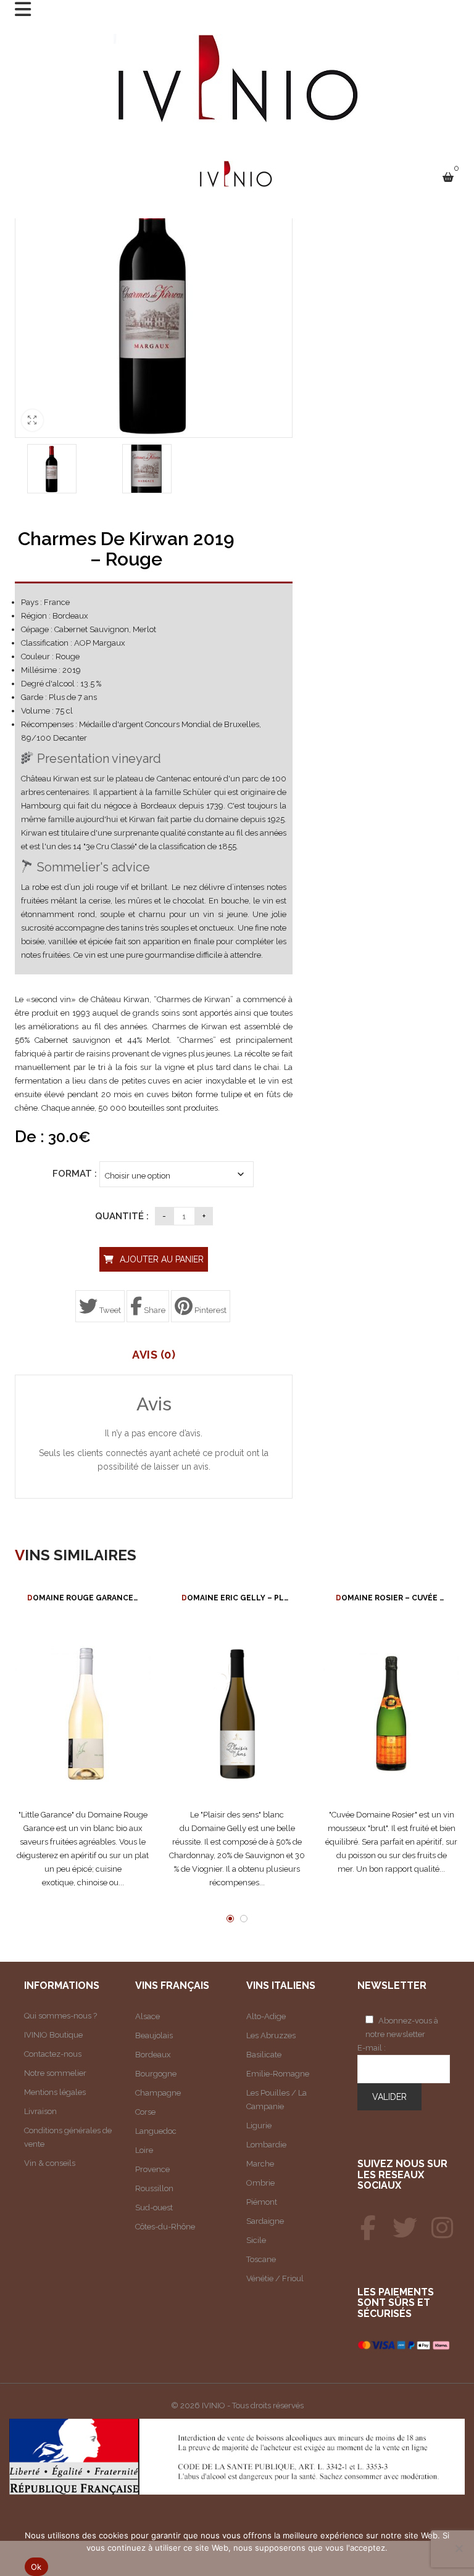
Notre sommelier (55, 2073)
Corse (145, 2112)
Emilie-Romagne (278, 2074)
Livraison (40, 2111)
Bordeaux (153, 2055)
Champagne (158, 2093)
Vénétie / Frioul (275, 2278)
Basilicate (264, 2055)
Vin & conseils (50, 2163)
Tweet (109, 1310)
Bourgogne (156, 2074)
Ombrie (260, 2183)
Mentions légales (55, 2092)
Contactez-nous (53, 2054)
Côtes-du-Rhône (165, 2227)
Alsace (148, 2016)
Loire (144, 2150)
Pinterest (210, 1310)
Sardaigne (265, 2221)
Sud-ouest (154, 2208)
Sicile (256, 2240)
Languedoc (156, 2131)
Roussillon (154, 2188)
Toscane (261, 2259)
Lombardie (266, 2145)
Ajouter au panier (162, 1259)
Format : (75, 1174)
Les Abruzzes (271, 2035)
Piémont (262, 2202)
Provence (152, 2169)
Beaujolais (154, 2035)
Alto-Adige (266, 2016)
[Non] (459, 2548)
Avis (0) (154, 1355)
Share (154, 1310)
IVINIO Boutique (53, 2035)
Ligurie (259, 2125)
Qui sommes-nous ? (60, 2016)
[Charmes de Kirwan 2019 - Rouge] (52, 469)
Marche (260, 2164)
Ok (36, 2567)
